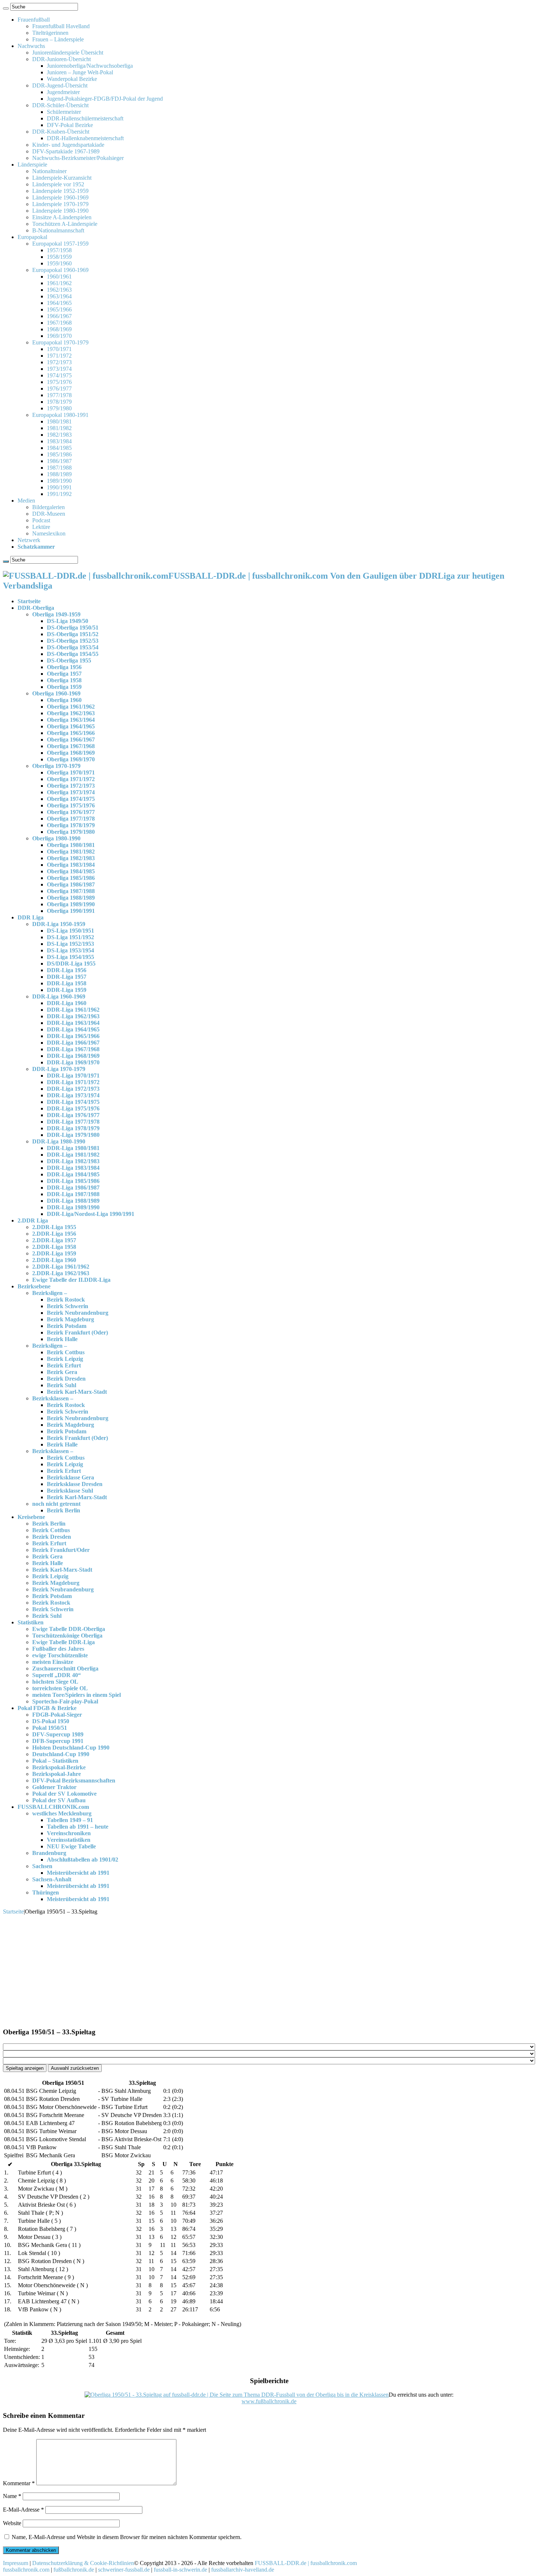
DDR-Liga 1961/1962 (73, 1010)
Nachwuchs (31, 46)
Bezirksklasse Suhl (70, 1491)
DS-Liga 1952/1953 (70, 944)
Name (12, 2496)
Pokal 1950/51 (50, 1728)
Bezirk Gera (62, 1372)
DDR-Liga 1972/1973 (73, 1089)
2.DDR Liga (33, 1220)
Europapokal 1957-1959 (60, 244)
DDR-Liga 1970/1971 (73, 1076)
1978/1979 (59, 402)
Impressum (16, 2563)
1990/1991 (59, 487)
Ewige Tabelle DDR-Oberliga (69, 1629)
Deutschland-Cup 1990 (61, 1754)
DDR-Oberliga (36, 608)
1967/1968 (59, 323)
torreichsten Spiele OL (60, 1688)
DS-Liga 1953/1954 (70, 950)
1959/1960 (59, 263)
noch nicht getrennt (56, 1504)
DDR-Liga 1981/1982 (73, 1155)
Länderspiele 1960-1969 (60, 197)
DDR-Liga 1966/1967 (73, 1043)
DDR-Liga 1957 (67, 977)
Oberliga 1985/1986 (71, 878)
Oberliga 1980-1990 (56, 838)
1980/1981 (59, 421)
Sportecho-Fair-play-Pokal (65, 1701)
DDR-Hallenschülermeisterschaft (85, 118)
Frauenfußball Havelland (61, 26)
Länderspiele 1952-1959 (60, 191)
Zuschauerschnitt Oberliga (65, 1668)
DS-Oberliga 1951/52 (73, 634)
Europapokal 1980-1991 (60, 415)
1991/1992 (59, 494)
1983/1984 (59, 441)
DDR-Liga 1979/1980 (73, 1135)
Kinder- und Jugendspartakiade (68, 145)
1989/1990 (59, 481)
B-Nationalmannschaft (58, 230)
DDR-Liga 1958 (67, 983)
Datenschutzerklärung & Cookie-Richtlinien (83, 2563)
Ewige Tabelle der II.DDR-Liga (71, 1280)
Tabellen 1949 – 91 (70, 1820)
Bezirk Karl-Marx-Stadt (77, 1392)
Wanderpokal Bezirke (72, 79)
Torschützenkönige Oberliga (67, 1636)
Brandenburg (49, 1853)
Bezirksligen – (50, 1293)
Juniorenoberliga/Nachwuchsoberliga (90, 66)
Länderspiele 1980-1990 (60, 211)
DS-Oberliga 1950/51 (73, 628)
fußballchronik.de (74, 2570)
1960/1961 (59, 277)
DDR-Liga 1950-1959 (59, 924)
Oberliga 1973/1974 (71, 792)
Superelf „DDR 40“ (57, 1675)
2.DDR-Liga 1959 (54, 1253)
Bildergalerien (48, 507)
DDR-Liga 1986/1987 (73, 1188)
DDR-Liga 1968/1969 (73, 1056)
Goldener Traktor (54, 1787)
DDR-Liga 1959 (67, 990)
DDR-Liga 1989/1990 (73, 1207)
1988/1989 (59, 474)
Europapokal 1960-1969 (60, 270)
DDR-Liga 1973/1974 (73, 1095)
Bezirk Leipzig (65, 1359)
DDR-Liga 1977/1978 (73, 1122)
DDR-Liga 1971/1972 (73, 1082)
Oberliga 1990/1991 (71, 911)
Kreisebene (31, 1517)
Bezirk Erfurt (64, 1365)
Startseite (29, 601)
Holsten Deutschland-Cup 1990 (71, 1748)
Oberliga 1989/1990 (71, 904)
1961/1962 (59, 283)
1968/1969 (59, 329)
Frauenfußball (34, 20)
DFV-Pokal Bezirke (70, 125)
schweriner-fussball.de (124, 2570)
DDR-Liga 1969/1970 (73, 1062)
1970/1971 (59, 349)
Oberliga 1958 (64, 680)
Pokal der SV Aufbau (59, 1800)
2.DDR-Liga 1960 (54, 1260)
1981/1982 (59, 428)
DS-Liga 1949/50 (68, 621)
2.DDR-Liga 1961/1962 (61, 1267)
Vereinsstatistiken (69, 1840)
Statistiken (31, 1622)
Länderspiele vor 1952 (58, 184)
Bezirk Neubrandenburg (78, 1313)
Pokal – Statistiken (55, 1761)
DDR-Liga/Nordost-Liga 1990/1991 (91, 1214)
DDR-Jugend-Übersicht (60, 85)
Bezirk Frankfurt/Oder (61, 1550)
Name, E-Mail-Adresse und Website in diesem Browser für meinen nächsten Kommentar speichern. (127, 2537)
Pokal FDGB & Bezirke (47, 1708)
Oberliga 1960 (64, 700)
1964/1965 (59, 303)
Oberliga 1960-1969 (56, 693)
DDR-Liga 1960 (67, 1003)
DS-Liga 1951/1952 (70, 937)
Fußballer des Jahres (58, 1649)
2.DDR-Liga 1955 (54, 1227)
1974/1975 (59, 375)
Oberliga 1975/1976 (71, 805)
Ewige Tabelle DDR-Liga (63, 1642)
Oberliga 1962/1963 (71, 713)
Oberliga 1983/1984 (71, 865)
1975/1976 (59, 382)
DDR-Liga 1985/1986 (73, 1181)
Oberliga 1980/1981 (71, 845)
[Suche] (6, 8)
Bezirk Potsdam (67, 1326)
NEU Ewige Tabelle (71, 1846)
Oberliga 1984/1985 (71, 871)
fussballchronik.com (26, 2570)
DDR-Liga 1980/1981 (73, 1148)
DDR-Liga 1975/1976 (73, 1108)
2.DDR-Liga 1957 (54, 1240)
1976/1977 (59, 389)
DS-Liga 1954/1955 (70, 957)
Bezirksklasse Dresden (75, 1484)
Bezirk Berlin (63, 1510)
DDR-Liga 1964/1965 (73, 1029)
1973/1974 (59, 369)
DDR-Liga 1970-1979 (59, 1069)
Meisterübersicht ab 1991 (78, 1873)
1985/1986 (59, 454)
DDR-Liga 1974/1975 (73, 1102)
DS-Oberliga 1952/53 (73, 641)
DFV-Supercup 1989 (58, 1734)
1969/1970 (59, 336)
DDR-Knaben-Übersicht (61, 132)
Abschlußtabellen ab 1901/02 (83, 1860)
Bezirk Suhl (61, 1385)
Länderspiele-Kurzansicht (62, 178)
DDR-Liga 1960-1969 (59, 996)
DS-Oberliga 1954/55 (73, 654)
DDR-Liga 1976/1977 (73, 1115)
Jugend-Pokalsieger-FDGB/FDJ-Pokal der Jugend (105, 99)
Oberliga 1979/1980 (71, 832)
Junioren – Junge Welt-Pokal (80, 72)
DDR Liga (31, 917)
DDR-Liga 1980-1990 (59, 1141)
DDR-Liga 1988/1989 (73, 1201)
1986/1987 (59, 461)
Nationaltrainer (49, 171)
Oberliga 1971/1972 (71, 779)
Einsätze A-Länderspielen (62, 217)
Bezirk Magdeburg (70, 1319)
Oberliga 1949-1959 (56, 614)
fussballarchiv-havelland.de (243, 2570)
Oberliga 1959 (64, 687)
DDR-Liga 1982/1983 (73, 1161)
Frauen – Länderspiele (58, 39)
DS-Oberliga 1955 (69, 660)
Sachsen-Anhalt (52, 1879)
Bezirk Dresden (66, 1379)
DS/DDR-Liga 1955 (71, 964)
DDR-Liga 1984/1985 (73, 1174)
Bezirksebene (34, 1286)
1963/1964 (59, 296)
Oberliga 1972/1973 (71, 786)
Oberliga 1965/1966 (71, 733)
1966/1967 (59, 316)
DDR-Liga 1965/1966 (73, 1036)
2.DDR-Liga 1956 (54, 1234)
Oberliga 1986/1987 (71, 884)
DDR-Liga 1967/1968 (73, 1049)
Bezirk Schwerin (68, 1306)
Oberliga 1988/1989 (71, 898)
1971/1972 (59, 356)
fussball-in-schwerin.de (180, 2570)
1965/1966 (59, 309)
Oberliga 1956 (64, 667)
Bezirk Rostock (66, 1300)
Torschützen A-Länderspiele (65, 224)
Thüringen (46, 1892)
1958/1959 (59, 257)
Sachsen (42, 1866)
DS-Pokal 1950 (51, 1721)
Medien (26, 501)
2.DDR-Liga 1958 (54, 1247)
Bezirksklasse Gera (70, 1477)
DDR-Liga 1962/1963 (73, 1016)
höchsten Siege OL (55, 1682)
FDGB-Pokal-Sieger (57, 1715)
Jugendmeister (63, 92)
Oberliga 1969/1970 (71, 759)
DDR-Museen (49, 514)
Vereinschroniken (69, 1833)
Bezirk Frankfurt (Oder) (77, 1332)
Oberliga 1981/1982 (71, 852)
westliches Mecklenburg (62, 1813)
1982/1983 (59, 435)
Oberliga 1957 (64, 674)
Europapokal (32, 237)
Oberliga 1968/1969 (71, 753)
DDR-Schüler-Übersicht (60, 105)
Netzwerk (29, 540)
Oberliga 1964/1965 (71, 726)
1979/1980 (59, 408)
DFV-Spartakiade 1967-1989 (66, 151)
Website (12, 2523)
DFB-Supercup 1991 (58, 1741)
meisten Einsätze (53, 1662)
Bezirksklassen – (53, 1398)
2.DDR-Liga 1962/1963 (61, 1273)
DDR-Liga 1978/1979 (73, 1128)
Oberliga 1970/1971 (71, 772)
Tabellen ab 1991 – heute (78, 1827)
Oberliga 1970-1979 (56, 766)
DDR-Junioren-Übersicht (61, 59)
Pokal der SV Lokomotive (64, 1794)
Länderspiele (32, 165)
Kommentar (19, 2483)
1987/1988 (59, 468)
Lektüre (41, 527)
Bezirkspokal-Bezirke (59, 1767)
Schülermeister (64, 112)
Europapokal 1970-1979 (60, 342)
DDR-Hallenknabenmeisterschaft (85, 138)
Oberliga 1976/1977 (71, 812)
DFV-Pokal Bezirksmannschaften (74, 1780)
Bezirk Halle (62, 1339)
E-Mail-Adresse (23, 2510)
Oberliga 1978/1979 (71, 825)
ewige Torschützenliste (60, 1655)
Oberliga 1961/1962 (71, 707)
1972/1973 (59, 362)
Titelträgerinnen (50, 33)
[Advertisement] (269, 1970)
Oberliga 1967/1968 (71, 746)
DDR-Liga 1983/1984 (73, 1168)
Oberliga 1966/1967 (71, 740)
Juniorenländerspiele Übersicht (68, 53)
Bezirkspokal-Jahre (57, 1774)
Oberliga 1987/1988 (71, 891)
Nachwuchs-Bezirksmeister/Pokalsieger (78, 158)
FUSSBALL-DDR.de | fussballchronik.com (306, 2563)
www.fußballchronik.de (269, 2401)
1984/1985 (59, 448)
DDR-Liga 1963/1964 (73, 1023)
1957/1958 (59, 250)
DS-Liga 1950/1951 (70, 931)
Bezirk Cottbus (66, 1352)
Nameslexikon (49, 533)
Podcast (41, 520)
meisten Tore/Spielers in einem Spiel (76, 1695)
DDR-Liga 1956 (67, 970)
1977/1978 (59, 395)
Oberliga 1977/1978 (71, 819)
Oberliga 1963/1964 (71, 720)
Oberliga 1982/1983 (71, 858)
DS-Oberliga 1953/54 (73, 647)
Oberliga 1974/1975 (71, 799)
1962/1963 (59, 290)
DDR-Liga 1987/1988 (73, 1194)
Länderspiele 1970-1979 (60, 204)
